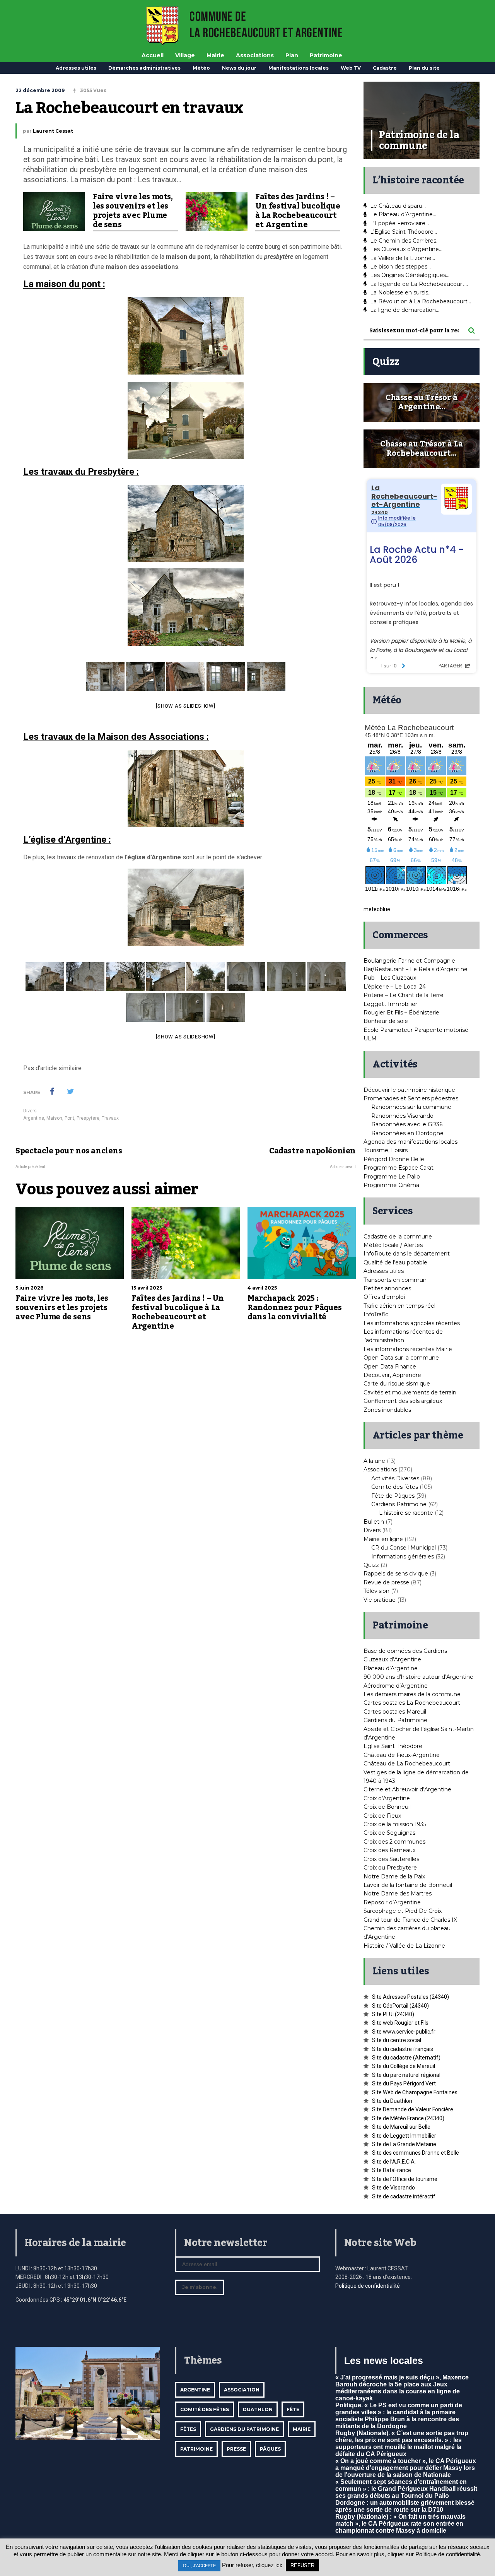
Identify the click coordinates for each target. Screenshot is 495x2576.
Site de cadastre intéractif (404, 2196)
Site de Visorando (393, 2188)
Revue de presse (386, 1582)
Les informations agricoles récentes (412, 1323)
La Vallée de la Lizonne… (403, 258)
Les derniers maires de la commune (412, 1694)
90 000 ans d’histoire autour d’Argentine (418, 1677)
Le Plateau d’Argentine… (403, 214)
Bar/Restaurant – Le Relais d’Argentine (416, 969)
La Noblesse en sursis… (401, 292)
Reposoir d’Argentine (392, 1902)
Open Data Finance (390, 1367)
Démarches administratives (144, 68)
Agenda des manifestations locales (411, 1142)
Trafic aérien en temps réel (399, 1306)
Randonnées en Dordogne (407, 1133)
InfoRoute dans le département (407, 1254)
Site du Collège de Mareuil (404, 2066)
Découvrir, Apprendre (392, 1375)
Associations (255, 55)
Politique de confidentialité (368, 2286)
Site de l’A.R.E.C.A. (394, 2162)
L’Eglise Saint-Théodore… (404, 232)
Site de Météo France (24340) (408, 2118)
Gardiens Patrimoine (399, 1504)
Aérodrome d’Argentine (396, 1686)
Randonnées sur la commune (411, 1107)
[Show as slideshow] (185, 706)
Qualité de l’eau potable (395, 1262)
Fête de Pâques (393, 1496)
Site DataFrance (392, 2170)
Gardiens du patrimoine (244, 2429)
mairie (302, 2429)
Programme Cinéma (391, 1185)
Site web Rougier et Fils (400, 2023)
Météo (201, 68)
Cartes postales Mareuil (395, 1712)
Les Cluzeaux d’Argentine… (406, 249)
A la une (374, 1461)
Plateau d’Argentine (391, 1668)
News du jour (239, 68)
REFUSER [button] (302, 2565)
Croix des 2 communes (394, 1842)
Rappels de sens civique (396, 1574)
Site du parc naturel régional (406, 2075)
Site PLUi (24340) (393, 2014)
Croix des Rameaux (389, 1850)
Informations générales (403, 1557)
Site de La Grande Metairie (404, 2144)
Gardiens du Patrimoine (395, 1720)
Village (185, 55)
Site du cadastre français (403, 2049)
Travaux (110, 1118)
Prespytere (88, 1118)
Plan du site (424, 68)
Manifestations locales (299, 68)
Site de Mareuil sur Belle (401, 2127)
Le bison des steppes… (400, 267)
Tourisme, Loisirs (386, 1150)
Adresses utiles (76, 68)
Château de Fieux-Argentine (402, 1755)
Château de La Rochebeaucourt (407, 1764)
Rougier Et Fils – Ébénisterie (401, 1013)
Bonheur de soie (386, 1021)
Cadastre (385, 68)
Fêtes (188, 2429)
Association (242, 2390)
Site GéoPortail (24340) (400, 2006)
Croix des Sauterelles (391, 1859)
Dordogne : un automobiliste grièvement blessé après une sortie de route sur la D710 (405, 2506)
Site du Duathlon (392, 2101)
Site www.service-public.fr (404, 2032)
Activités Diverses (395, 1478)
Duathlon (258, 2409)
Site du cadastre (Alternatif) (406, 2058)
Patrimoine (326, 55)
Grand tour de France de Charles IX (410, 1920)
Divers (30, 1111)
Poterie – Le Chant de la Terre (404, 995)
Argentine (34, 1118)
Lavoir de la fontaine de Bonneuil (408, 1885)
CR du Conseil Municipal (404, 1548)
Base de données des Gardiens (405, 1651)
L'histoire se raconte (406, 1513)
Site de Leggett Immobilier (404, 2136)
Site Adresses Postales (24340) (411, 1997)
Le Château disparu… (398, 206)
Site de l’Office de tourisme (405, 2179)
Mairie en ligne (383, 1539)
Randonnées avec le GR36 (407, 1124)
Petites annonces (387, 1288)
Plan (292, 55)
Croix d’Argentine (387, 1798)
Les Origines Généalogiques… (410, 275)
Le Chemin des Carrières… (405, 241)
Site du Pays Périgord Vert (404, 2083)
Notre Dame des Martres (398, 1894)
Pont (69, 1118)
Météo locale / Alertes (393, 1245)
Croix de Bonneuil (387, 1807)
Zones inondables (387, 1410)
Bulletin (374, 1522)
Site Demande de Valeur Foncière (413, 2109)
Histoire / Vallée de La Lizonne (404, 1946)
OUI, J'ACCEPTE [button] (199, 2566)
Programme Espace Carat (399, 1168)
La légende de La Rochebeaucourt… (419, 284)
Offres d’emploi (384, 1297)
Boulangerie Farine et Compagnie (409, 961)
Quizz (371, 1565)
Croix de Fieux (382, 1816)
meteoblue (377, 909)
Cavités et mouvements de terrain (410, 1392)
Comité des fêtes (395, 1487)
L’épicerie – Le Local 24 (395, 987)
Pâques (270, 2449)
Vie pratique (380, 1600)
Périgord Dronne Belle (394, 1159)
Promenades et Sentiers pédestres (411, 1098)
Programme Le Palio (392, 1177)
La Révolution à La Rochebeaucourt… (421, 301)
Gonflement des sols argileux (403, 1401)
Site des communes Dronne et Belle (416, 2153)
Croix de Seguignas (389, 1833)
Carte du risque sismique (397, 1384)
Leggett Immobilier (390, 1004)
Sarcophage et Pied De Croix (403, 1911)
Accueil (153, 55)
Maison (54, 1118)
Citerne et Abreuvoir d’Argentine (407, 1789)
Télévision (376, 1591)
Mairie (215, 55)
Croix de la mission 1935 (395, 1824)
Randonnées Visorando (402, 1116)
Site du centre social (397, 2040)
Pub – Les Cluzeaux (390, 978)
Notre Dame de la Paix (394, 1876)
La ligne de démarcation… (405, 310)
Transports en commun (395, 1280)
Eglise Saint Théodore (393, 1746)
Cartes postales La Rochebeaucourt (412, 1703)
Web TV (351, 68)
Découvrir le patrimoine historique (409, 1090)
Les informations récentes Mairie (408, 1349)
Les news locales (384, 2360)
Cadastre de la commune (398, 1237)
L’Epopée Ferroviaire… (399, 223)
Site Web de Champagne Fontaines (415, 2092)
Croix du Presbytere (390, 1868)
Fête (293, 2409)
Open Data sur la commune (401, 1358)
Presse (236, 2449)
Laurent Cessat (53, 131)
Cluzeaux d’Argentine (392, 1659)
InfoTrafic (376, 1314)
